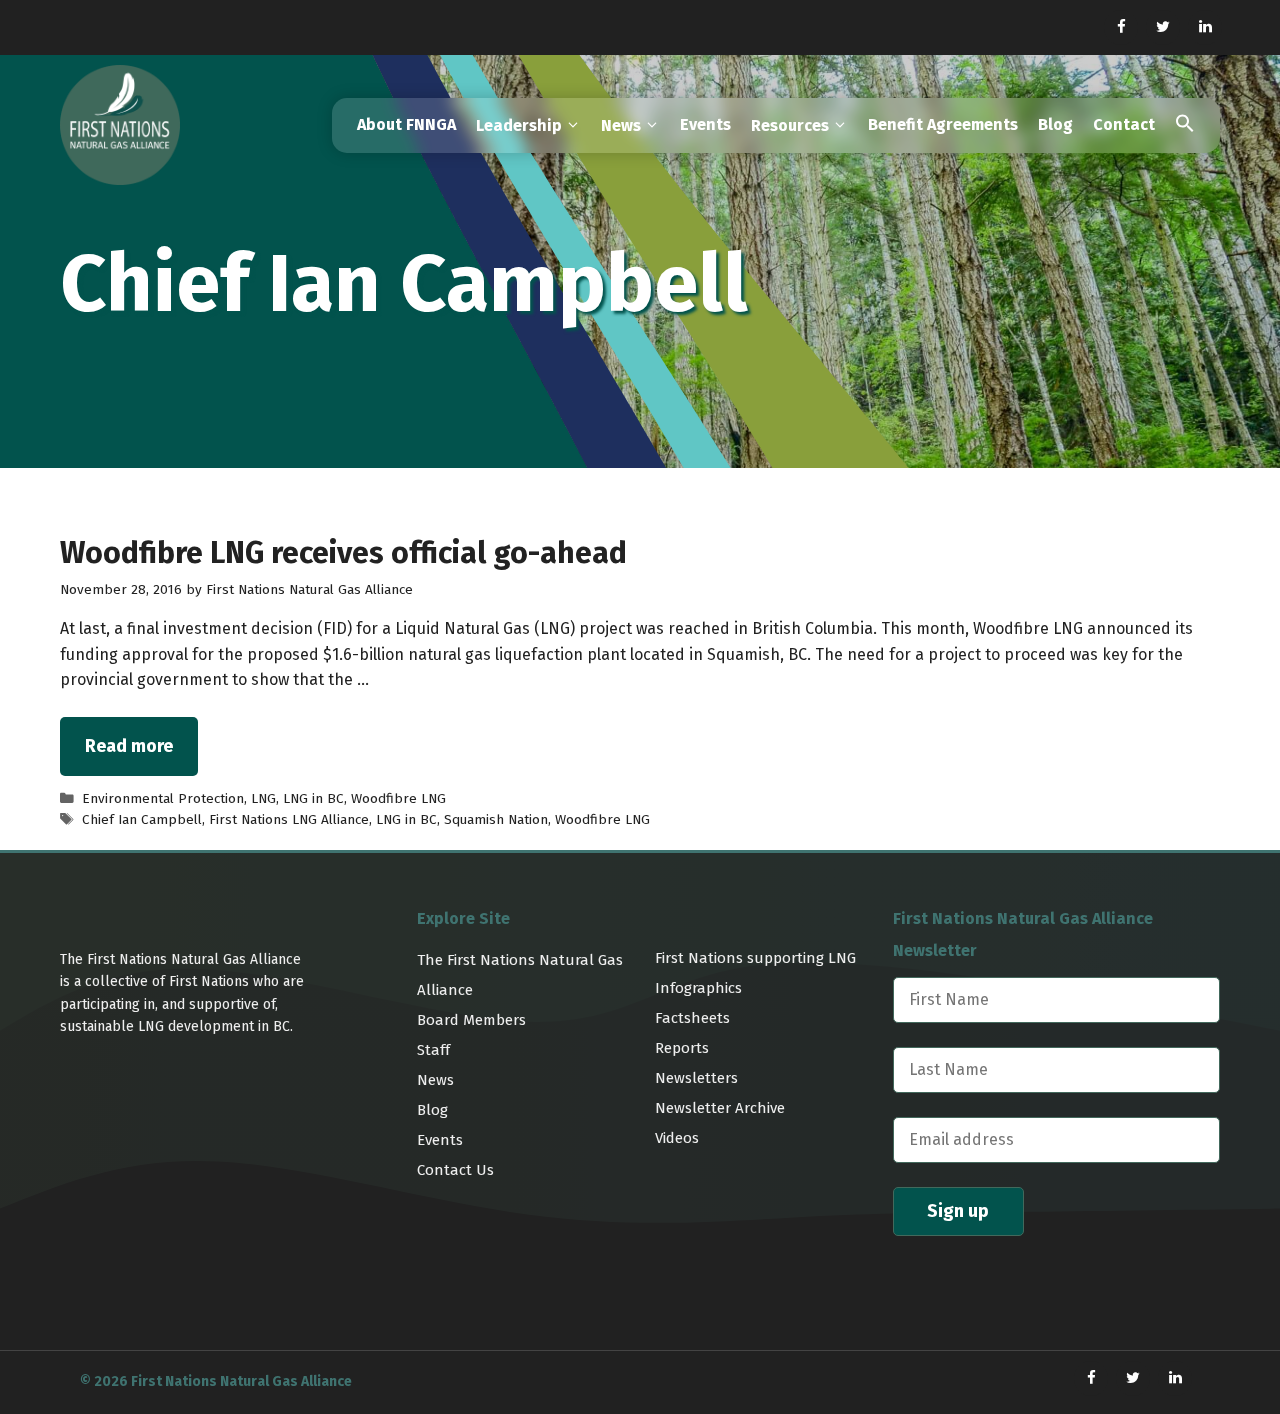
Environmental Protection (163, 798)
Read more (129, 746)
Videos (677, 1138)
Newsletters (696, 1078)
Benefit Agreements (943, 124)
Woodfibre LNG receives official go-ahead (343, 553)
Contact (1124, 124)
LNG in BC (313, 798)
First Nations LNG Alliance (289, 819)
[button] (1185, 125)
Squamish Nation (496, 819)
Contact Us (455, 1170)
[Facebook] (1121, 27)
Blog (1055, 124)
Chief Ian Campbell (142, 819)
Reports (682, 1048)
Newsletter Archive (720, 1108)
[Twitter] (1163, 27)
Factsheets (692, 1018)
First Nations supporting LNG (755, 958)
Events (705, 124)
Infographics (698, 988)
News (435, 1080)
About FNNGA (406, 124)
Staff (433, 1050)
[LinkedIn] (1205, 27)
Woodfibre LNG (398, 798)
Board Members (471, 1020)
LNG (263, 798)
